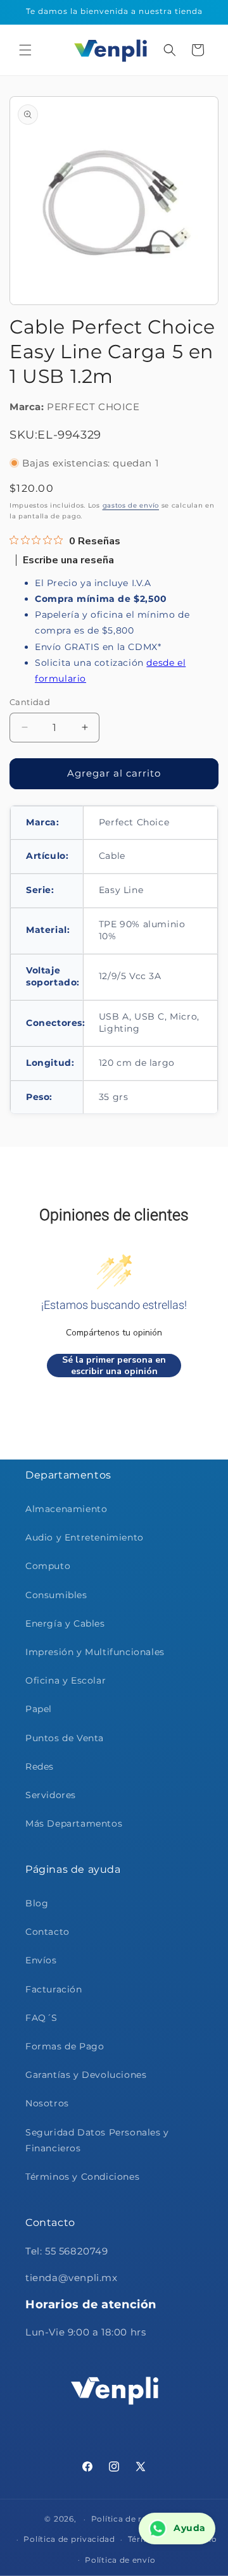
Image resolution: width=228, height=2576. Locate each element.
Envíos (41, 1960)
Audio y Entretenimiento (85, 1537)
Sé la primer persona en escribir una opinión (114, 1366)
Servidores (51, 1795)
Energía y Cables (65, 1623)
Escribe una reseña (68, 560)
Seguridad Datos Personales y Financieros (97, 2140)
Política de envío (120, 2560)
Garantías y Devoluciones (86, 2075)
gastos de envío (131, 505)
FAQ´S (41, 2018)
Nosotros (47, 2103)
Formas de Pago (65, 2046)
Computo (48, 1566)
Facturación (54, 1989)
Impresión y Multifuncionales (95, 1652)
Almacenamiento (66, 1509)
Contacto (47, 1932)
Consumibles (56, 1595)
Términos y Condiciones (82, 2177)
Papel (39, 1709)
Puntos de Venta (65, 1738)
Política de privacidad (69, 2539)
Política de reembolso (137, 2519)
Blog (37, 1903)
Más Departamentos (74, 1823)
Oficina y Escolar (66, 1680)
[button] (25, 50)
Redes (40, 1766)
